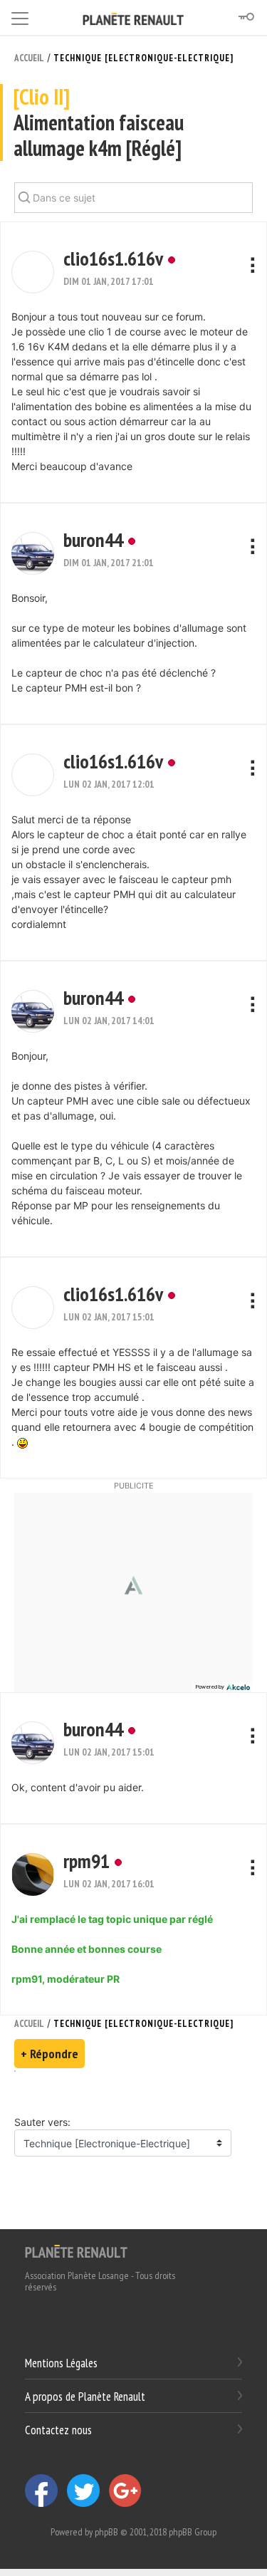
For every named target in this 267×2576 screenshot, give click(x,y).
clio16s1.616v (113, 258)
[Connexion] (246, 17)
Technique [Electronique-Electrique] (143, 58)
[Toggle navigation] (20, 16)
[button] (33, 272)
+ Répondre (49, 2054)
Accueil (29, 58)
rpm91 (87, 1861)
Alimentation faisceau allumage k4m (99, 123)
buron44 (93, 539)
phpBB (106, 2532)
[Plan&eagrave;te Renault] (76, 2251)
